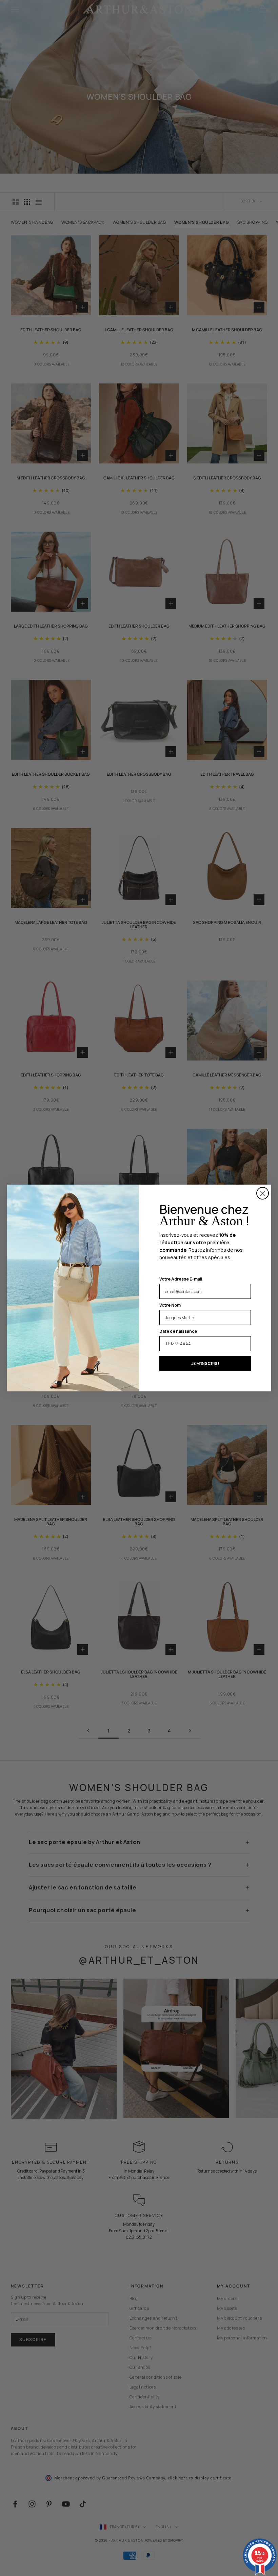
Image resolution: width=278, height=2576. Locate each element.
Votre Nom (170, 1305)
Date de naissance (178, 1331)
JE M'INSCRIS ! (205, 1363)
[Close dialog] (263, 1193)
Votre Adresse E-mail (181, 1279)
